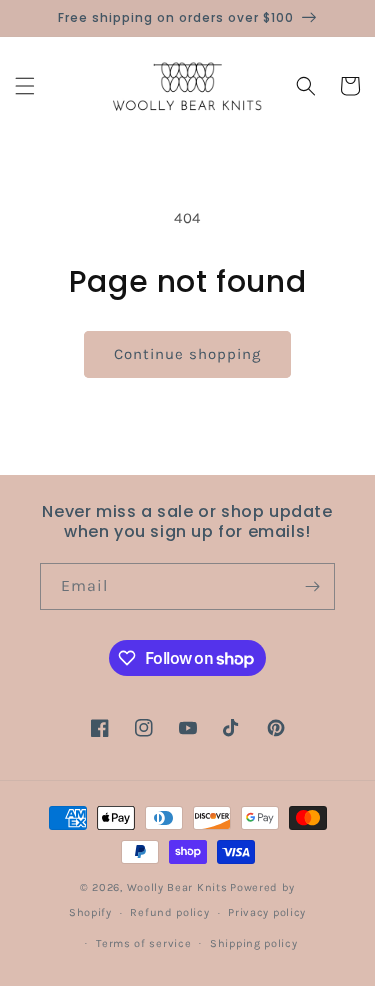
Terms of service (143, 943)
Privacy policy (267, 912)
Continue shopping (187, 354)
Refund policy (169, 912)
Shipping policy (254, 943)
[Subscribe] (312, 586)
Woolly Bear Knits (177, 887)
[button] (25, 86)
